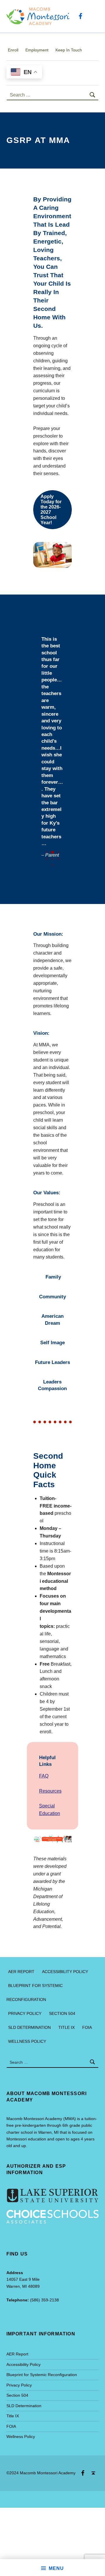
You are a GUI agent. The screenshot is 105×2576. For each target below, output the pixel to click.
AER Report (21, 1972)
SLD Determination (29, 2027)
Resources (50, 1791)
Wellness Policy (27, 2041)
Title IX (66, 2027)
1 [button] (47, 852)
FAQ (44, 1776)
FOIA (87, 2027)
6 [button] (58, 859)
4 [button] (47, 859)
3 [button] (58, 852)
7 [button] (52, 865)
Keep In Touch (69, 50)
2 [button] (52, 852)
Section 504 (62, 2013)
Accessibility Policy (65, 1972)
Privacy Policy (25, 2013)
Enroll (13, 50)
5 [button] (52, 859)
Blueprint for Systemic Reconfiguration (42, 2375)
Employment (37, 50)
